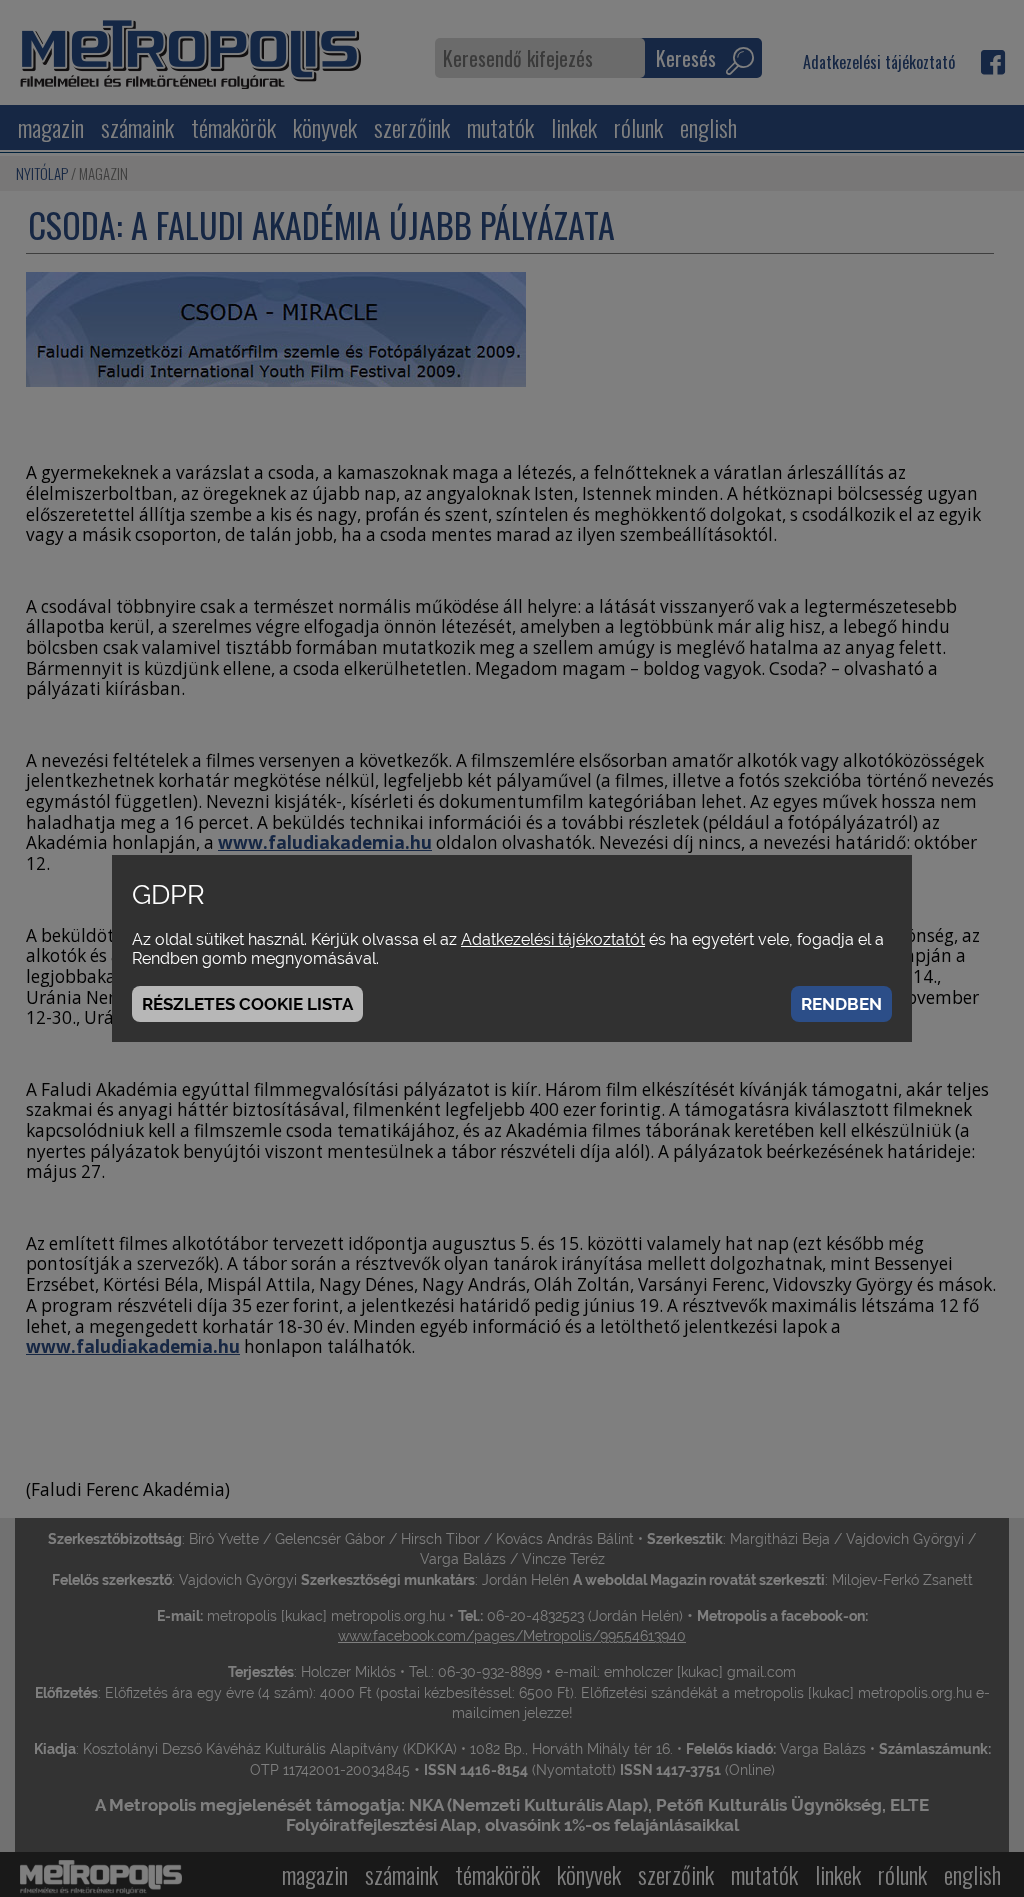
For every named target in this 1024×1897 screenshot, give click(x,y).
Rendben (841, 1004)
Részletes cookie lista (247, 1004)
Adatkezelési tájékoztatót (553, 939)
